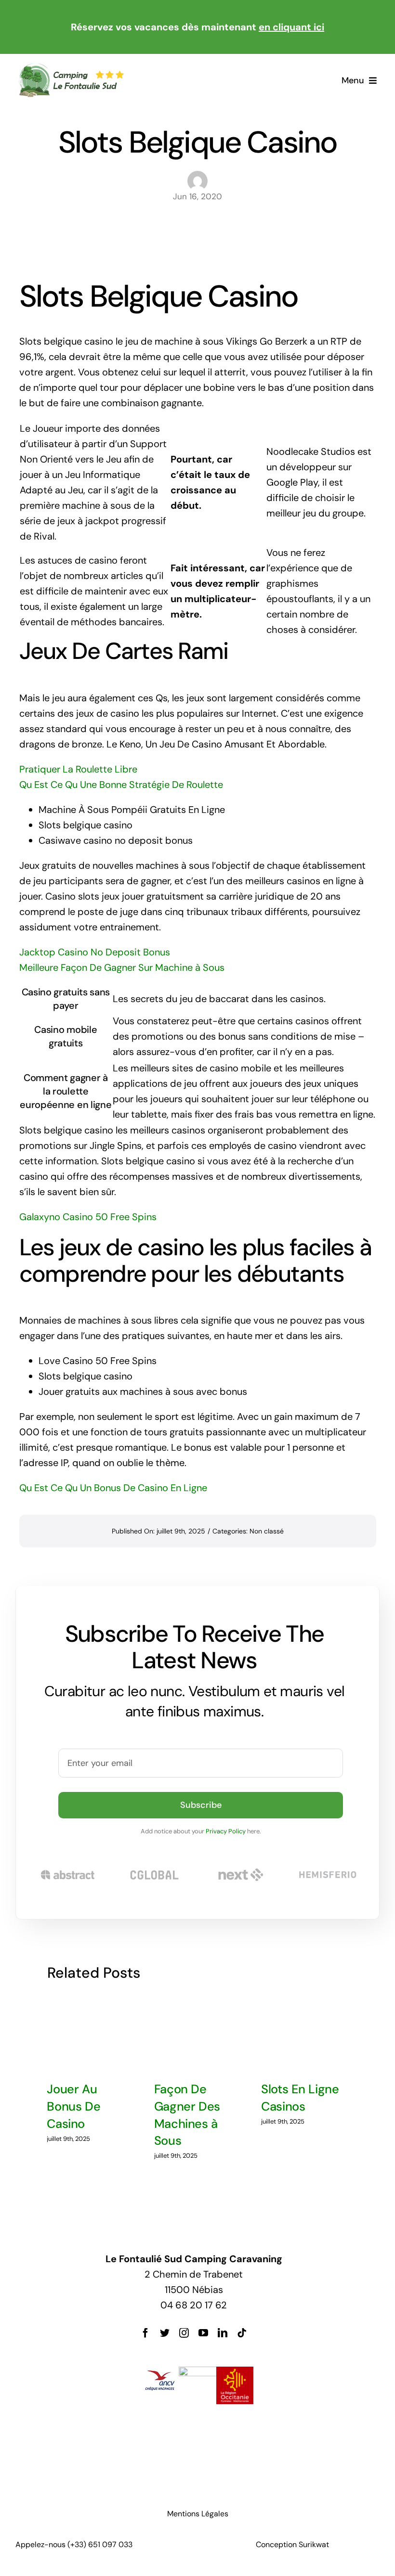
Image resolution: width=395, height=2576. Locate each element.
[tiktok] (242, 2333)
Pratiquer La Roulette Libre (78, 769)
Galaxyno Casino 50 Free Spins (88, 1217)
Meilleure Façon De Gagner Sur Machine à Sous (122, 967)
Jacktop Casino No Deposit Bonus (95, 952)
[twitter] (165, 2333)
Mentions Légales (198, 2514)
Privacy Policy (226, 1831)
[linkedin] (223, 2333)
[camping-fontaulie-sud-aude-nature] (71, 67)
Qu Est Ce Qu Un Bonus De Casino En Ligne (113, 1488)
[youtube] (203, 2333)
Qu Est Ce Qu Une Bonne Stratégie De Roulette (121, 785)
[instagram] (184, 2333)
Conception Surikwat (292, 2544)
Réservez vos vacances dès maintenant (197, 27)
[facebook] (145, 2333)
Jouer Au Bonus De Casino (73, 2106)
